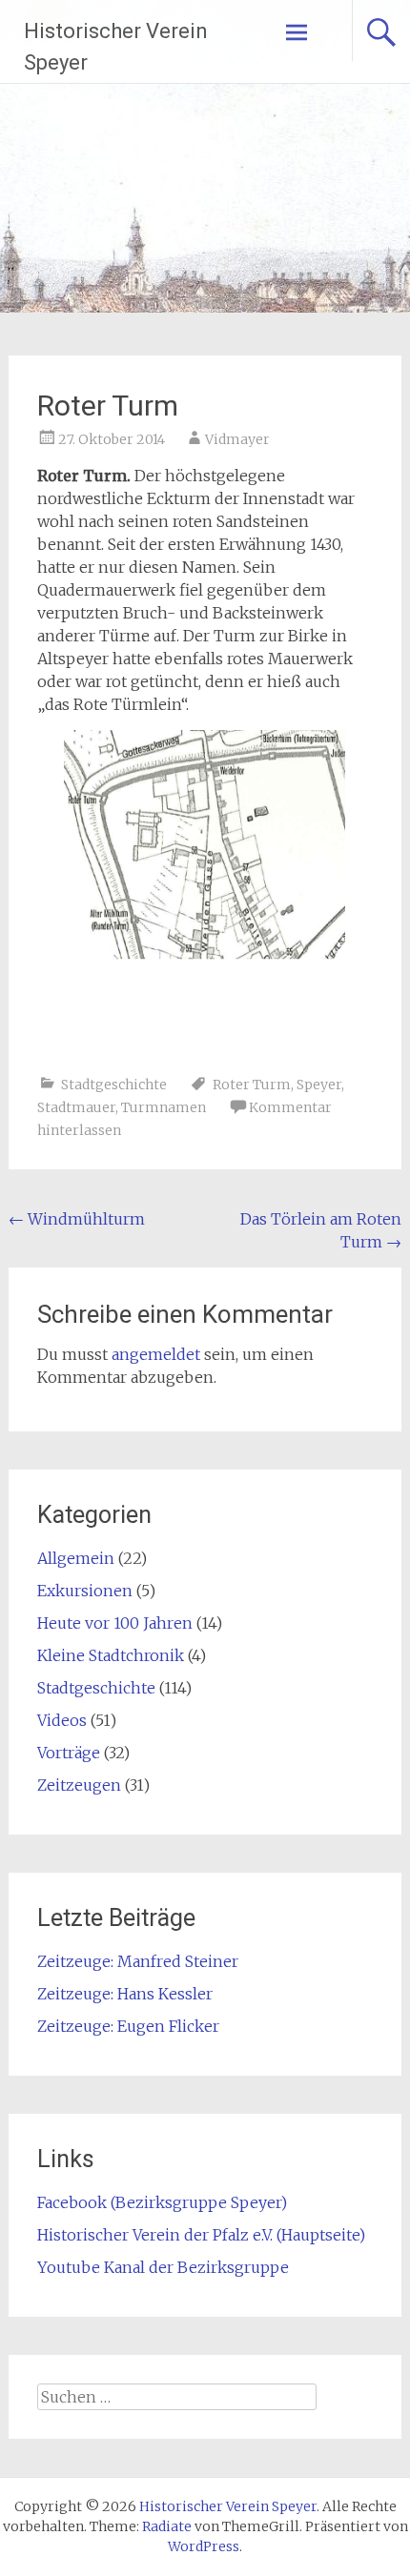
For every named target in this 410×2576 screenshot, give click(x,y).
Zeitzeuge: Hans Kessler (125, 1994)
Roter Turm (252, 1085)
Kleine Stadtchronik (111, 1655)
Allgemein (76, 1558)
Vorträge (69, 1753)
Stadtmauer (76, 1107)
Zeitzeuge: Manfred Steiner (138, 1961)
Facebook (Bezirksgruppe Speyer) (162, 2202)
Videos (62, 1720)
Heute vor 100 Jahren (115, 1623)
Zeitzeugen (79, 1785)
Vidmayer (237, 439)
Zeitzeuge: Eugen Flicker (128, 2026)
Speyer (319, 1085)
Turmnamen (164, 1107)
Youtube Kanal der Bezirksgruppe (163, 2267)
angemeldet (156, 1354)
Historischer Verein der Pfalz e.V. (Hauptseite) (201, 2235)
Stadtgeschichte (114, 1085)
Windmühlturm (77, 1219)
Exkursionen (85, 1591)
